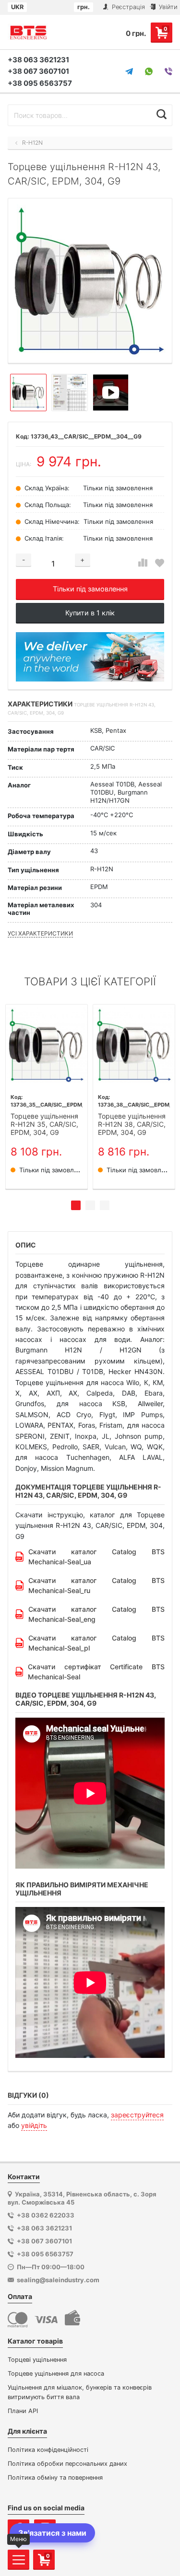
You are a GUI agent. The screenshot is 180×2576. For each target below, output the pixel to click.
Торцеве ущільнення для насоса (56, 2374)
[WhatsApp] (149, 71)
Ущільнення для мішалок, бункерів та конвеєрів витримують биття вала (80, 2392)
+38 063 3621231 (38, 60)
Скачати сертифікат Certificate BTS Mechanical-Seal (96, 1672)
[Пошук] (162, 114)
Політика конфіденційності (48, 2450)
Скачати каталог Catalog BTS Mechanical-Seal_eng (96, 1614)
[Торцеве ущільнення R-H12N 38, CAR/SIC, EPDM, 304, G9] (134, 1045)
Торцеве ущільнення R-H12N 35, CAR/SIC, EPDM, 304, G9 (44, 1124)
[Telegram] (129, 71)
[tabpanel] (47, 1097)
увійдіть (34, 2125)
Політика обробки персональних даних (67, 2464)
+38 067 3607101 (38, 71)
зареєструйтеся (137, 2115)
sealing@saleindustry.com (58, 2280)
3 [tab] (105, 1205)
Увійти (167, 7)
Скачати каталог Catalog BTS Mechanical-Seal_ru (96, 1585)
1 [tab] (76, 1205)
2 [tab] (90, 1205)
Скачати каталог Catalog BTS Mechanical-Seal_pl (96, 1643)
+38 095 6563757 (40, 83)
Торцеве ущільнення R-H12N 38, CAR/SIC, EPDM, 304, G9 (132, 1124)
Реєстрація (127, 7)
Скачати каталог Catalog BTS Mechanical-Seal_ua (96, 1557)
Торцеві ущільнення (37, 2360)
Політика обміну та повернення (55, 2478)
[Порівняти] (143, 563)
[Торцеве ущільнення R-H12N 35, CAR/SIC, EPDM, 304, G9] (47, 1045)
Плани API (23, 2411)
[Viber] (168, 71)
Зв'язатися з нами (52, 2533)
